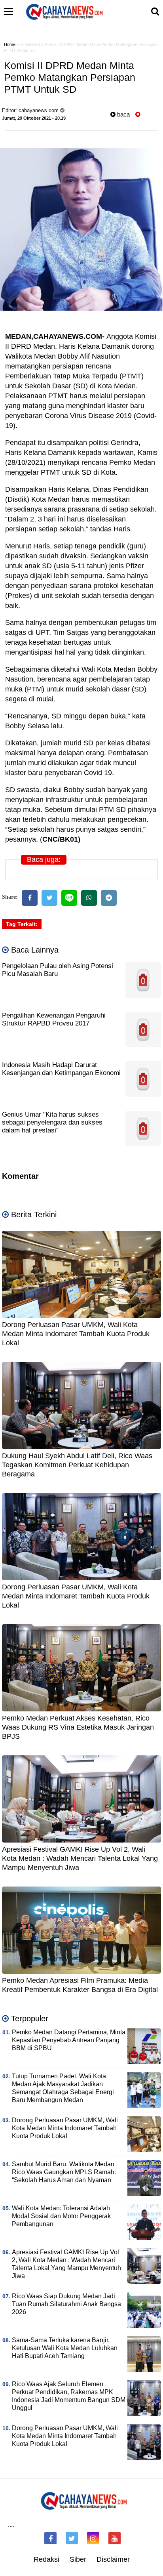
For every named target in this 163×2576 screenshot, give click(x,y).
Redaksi (46, 2559)
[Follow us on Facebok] (50, 2538)
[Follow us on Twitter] (72, 2538)
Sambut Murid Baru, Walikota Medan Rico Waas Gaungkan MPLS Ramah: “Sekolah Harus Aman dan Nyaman (64, 2172)
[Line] (69, 898)
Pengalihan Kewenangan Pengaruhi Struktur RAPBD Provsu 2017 (54, 1019)
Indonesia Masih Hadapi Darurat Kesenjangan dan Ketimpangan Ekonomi (61, 1069)
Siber (78, 2559)
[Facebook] (30, 898)
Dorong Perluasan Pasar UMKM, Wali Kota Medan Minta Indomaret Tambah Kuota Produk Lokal (76, 1334)
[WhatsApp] (89, 898)
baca (123, 114)
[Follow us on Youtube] (115, 2538)
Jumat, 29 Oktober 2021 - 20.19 (34, 118)
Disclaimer (113, 2559)
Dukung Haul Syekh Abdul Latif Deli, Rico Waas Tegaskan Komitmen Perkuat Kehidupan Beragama (77, 1465)
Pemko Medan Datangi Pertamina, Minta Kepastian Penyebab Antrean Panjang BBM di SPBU (69, 2040)
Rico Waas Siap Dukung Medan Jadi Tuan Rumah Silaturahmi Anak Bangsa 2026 (66, 2304)
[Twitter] (49, 898)
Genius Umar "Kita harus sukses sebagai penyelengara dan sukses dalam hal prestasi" (52, 1122)
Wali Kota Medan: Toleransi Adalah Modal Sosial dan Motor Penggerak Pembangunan (61, 2216)
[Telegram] (109, 898)
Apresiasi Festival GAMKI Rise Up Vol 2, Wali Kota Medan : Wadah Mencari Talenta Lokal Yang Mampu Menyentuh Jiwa (80, 1859)
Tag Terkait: (22, 924)
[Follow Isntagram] (93, 2538)
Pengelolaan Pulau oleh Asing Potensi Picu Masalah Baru (58, 970)
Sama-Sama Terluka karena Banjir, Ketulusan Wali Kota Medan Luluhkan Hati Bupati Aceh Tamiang (65, 2348)
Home (10, 44)
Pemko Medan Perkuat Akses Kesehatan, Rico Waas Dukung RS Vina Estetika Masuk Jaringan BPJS (78, 1727)
